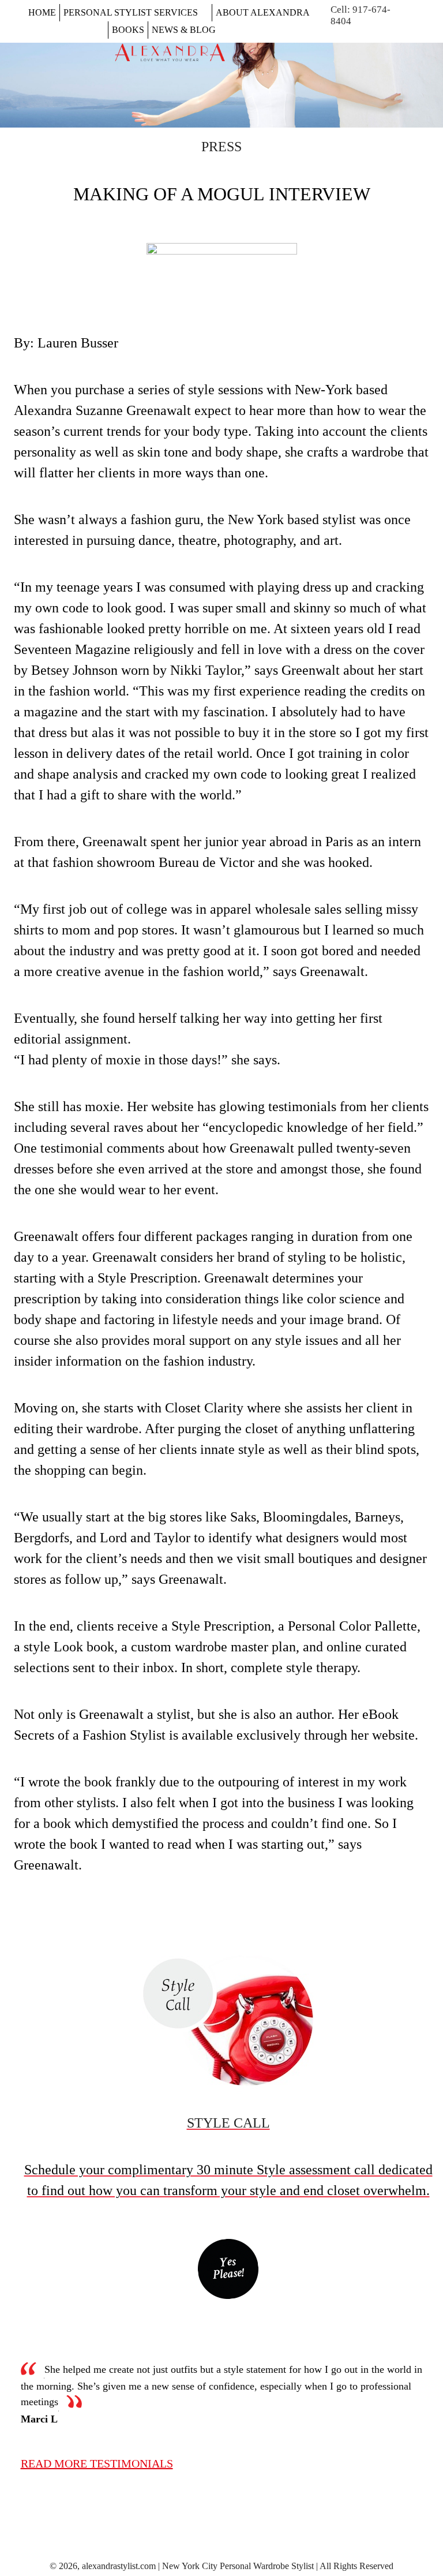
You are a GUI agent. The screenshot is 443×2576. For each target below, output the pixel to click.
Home (42, 12)
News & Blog (184, 30)
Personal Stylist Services (131, 12)
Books (128, 30)
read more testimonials (97, 2463)
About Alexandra (263, 12)
